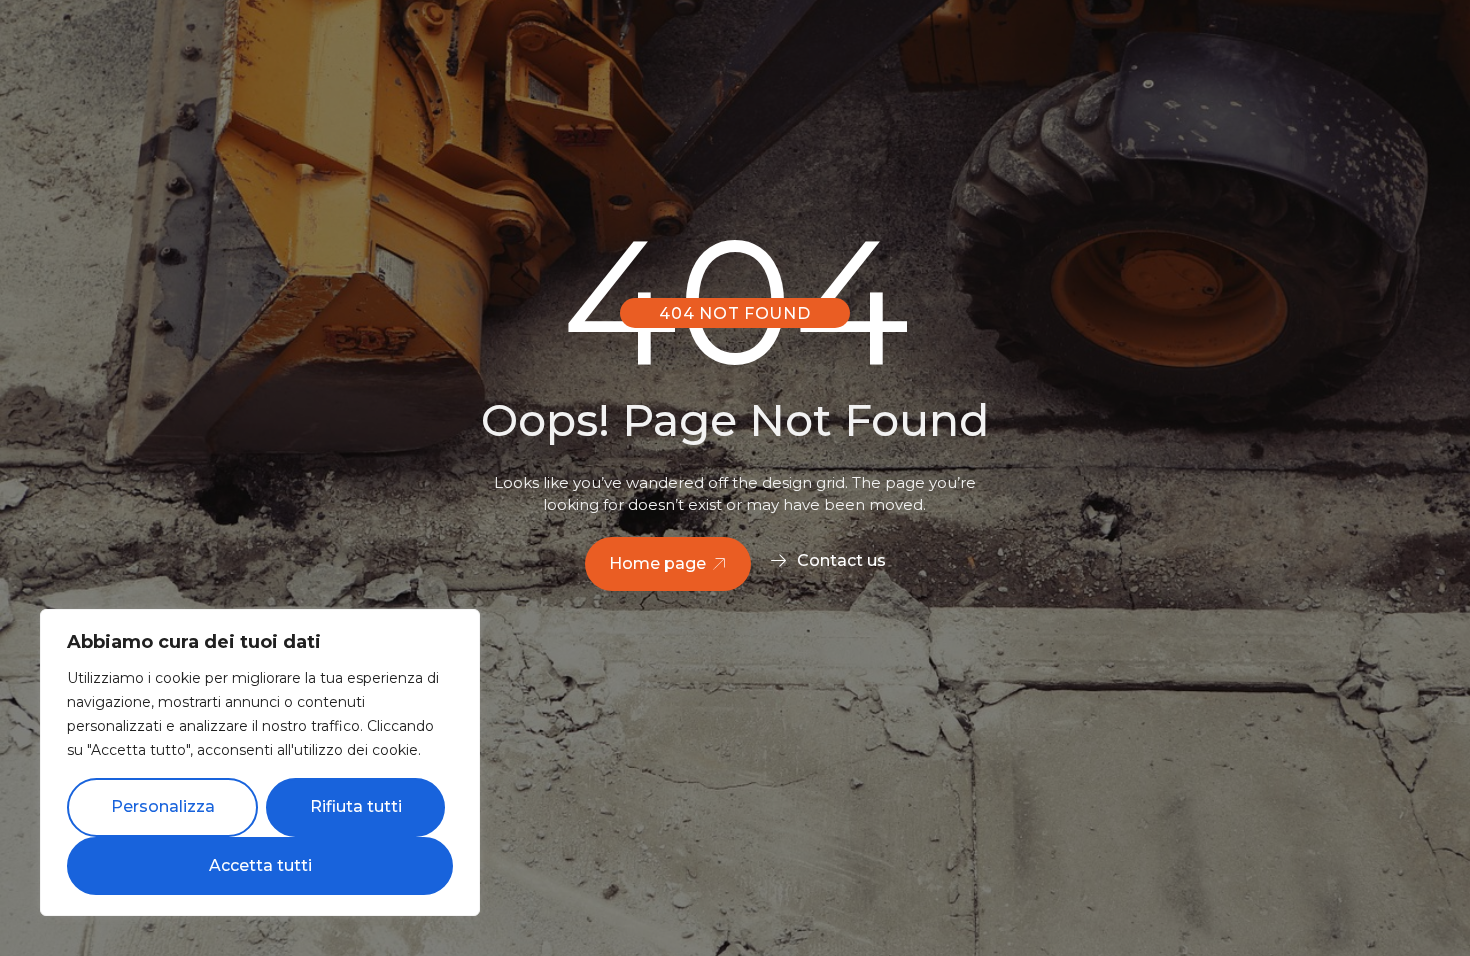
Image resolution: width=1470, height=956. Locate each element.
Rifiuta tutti (356, 806)
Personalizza (163, 806)
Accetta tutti (260, 865)
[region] (260, 762)
